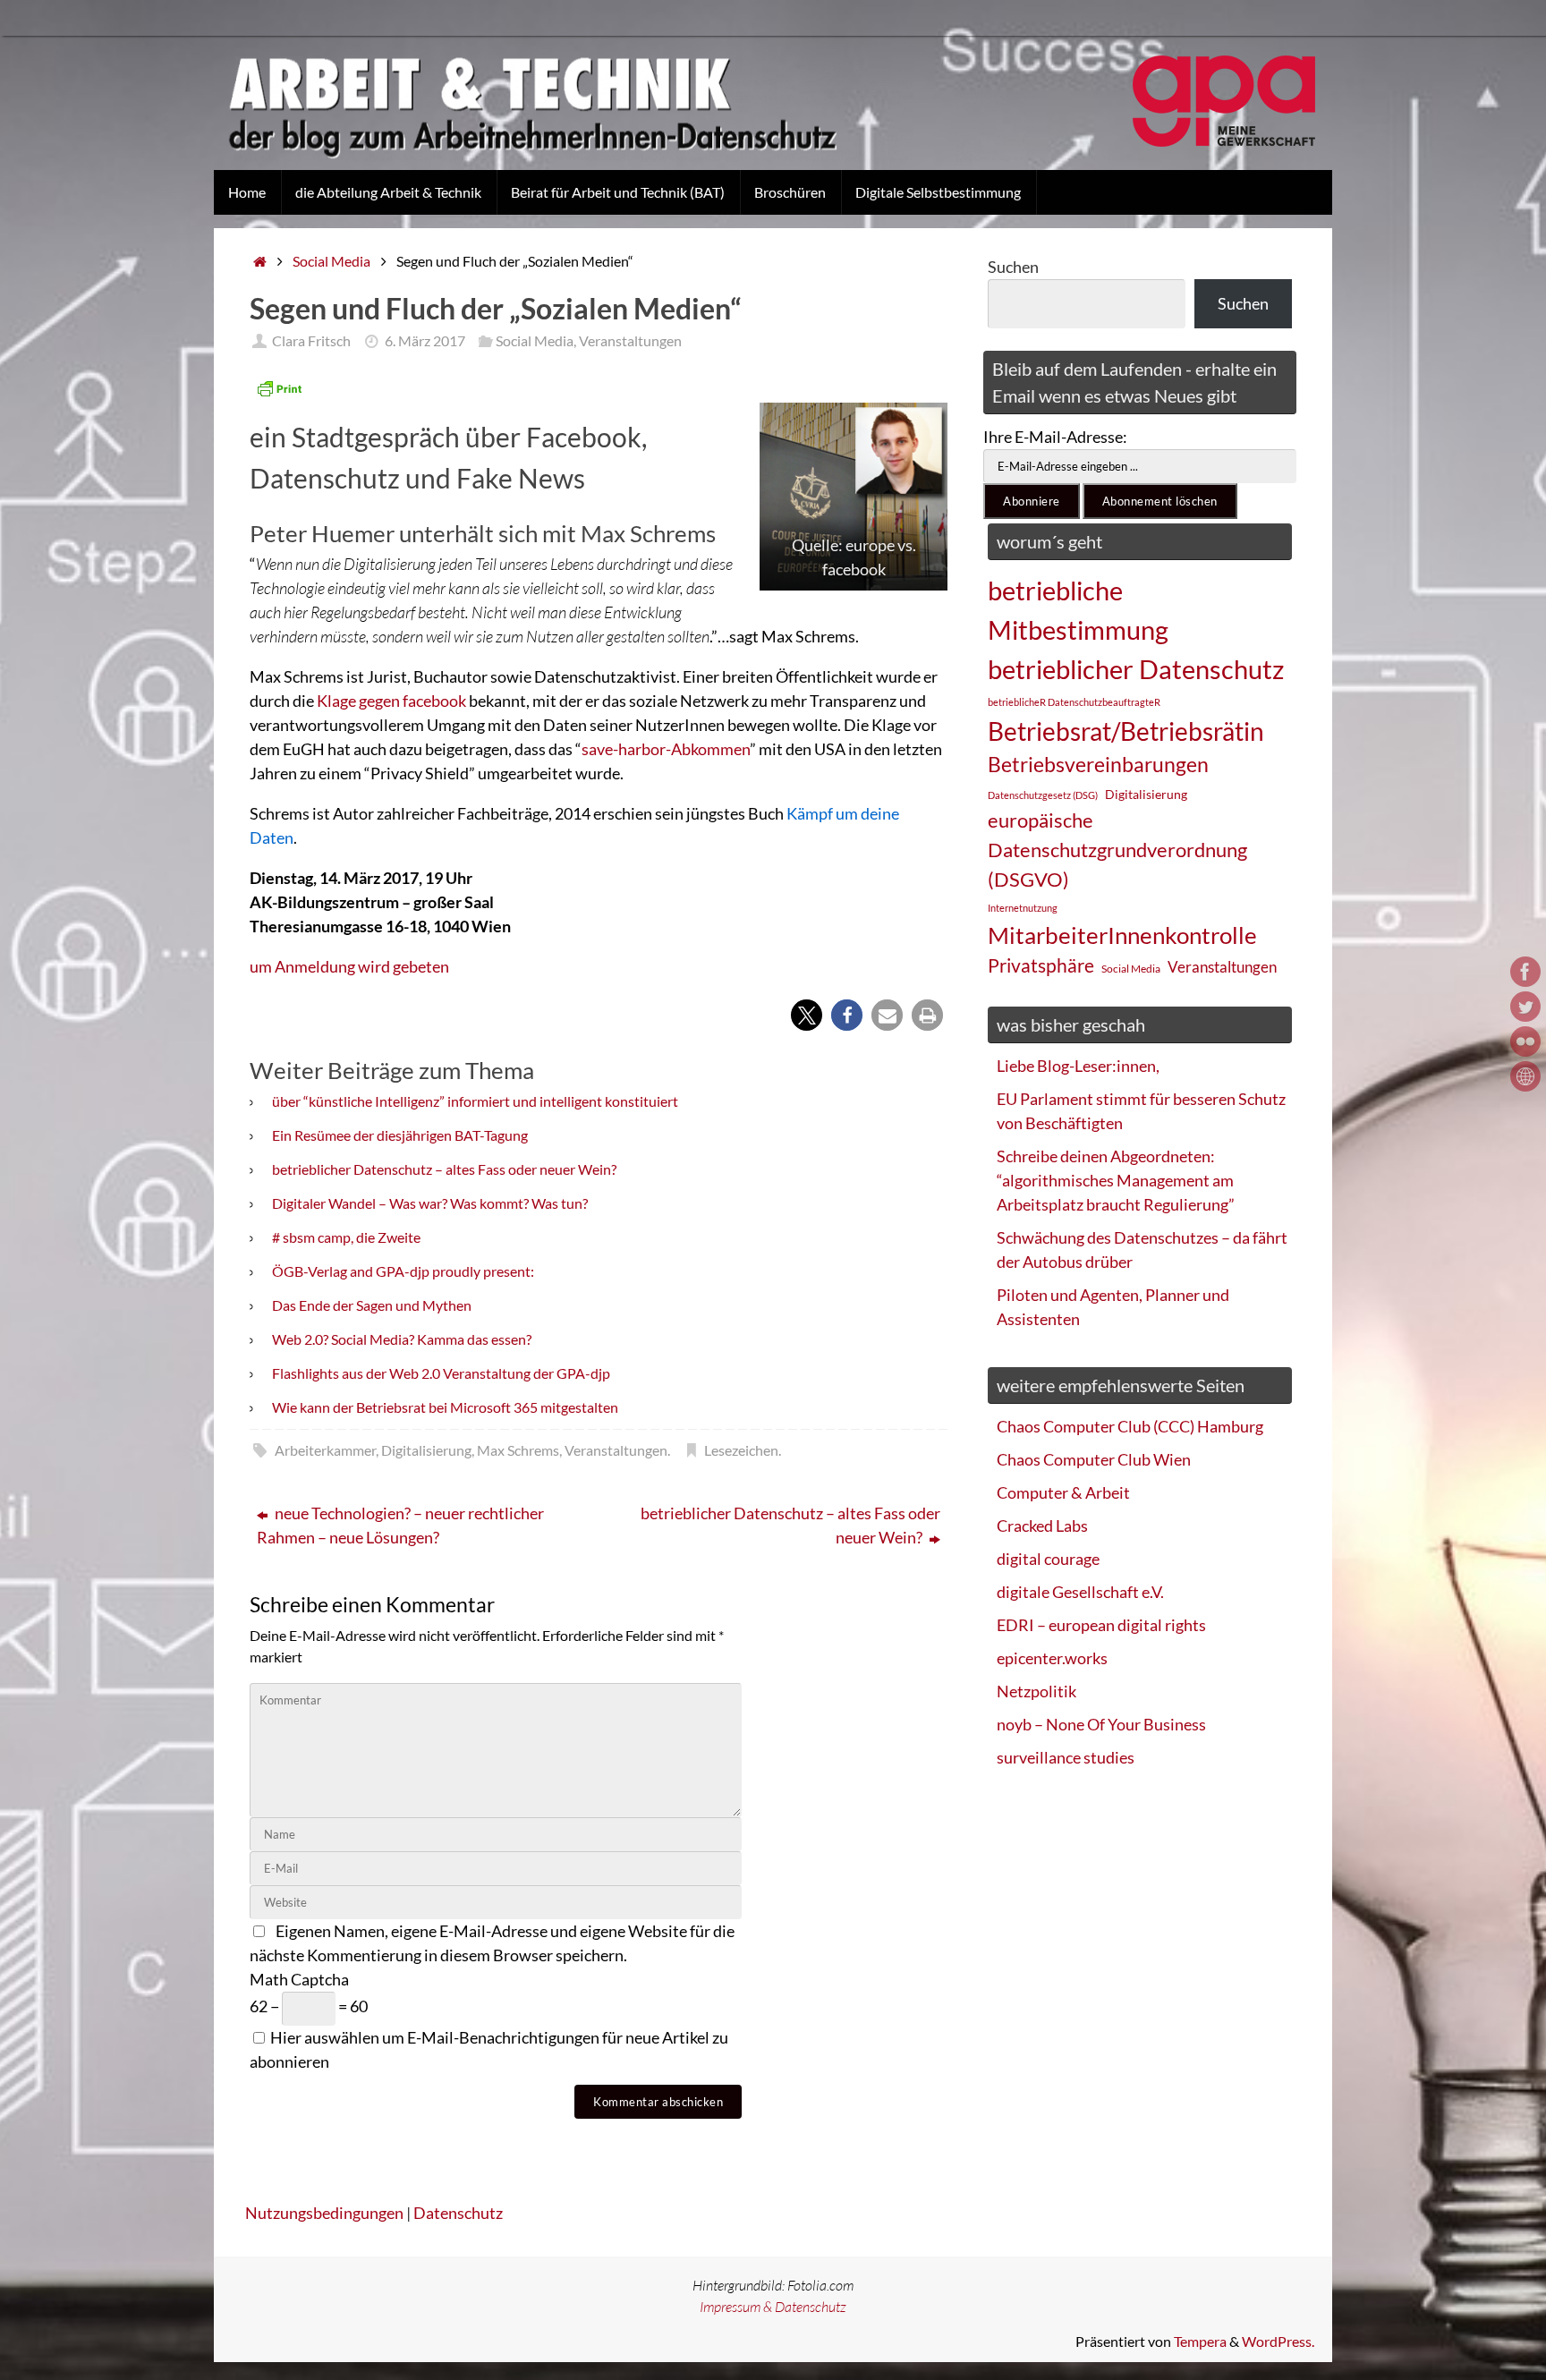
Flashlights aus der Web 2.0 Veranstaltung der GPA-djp (441, 1373)
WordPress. (1278, 2341)
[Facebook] (1525, 972)
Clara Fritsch (311, 340)
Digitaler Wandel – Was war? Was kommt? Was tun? (430, 1203)
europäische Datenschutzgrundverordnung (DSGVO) (1117, 850)
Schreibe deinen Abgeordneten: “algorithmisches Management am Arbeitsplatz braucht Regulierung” (1116, 1180)
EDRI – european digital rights (1101, 1625)
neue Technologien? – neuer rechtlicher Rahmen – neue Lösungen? (400, 1525)
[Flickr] (1525, 1041)
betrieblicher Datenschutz (1136, 669)
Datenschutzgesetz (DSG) (1043, 795)
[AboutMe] (1525, 1076)
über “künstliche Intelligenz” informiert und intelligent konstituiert (475, 1101)
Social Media (331, 261)
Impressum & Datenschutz (773, 2307)
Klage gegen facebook (391, 701)
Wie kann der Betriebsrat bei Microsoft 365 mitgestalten (445, 1407)
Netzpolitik (1036, 1691)
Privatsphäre (1041, 965)
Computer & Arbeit (1063, 1492)
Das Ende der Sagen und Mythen (372, 1305)
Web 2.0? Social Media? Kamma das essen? (402, 1339)
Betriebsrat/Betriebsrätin (1126, 731)
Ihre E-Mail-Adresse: (1055, 437)
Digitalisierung (426, 1450)
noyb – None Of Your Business (1101, 1724)
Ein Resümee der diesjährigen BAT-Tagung (400, 1135)
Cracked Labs (1042, 1526)
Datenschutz (458, 2213)
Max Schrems (518, 1450)
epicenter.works (1052, 1658)
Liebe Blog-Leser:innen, (1078, 1066)
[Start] (260, 261)
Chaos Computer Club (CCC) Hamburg (1130, 1426)
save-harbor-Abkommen (666, 749)
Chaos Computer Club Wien (1094, 1459)
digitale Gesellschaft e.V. (1080, 1592)
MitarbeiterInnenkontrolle (1122, 935)
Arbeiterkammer (325, 1450)
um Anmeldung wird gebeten (349, 966)
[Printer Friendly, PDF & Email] (279, 388)
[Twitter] (1525, 1007)
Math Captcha (299, 1979)
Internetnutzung (1023, 908)
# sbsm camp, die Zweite (346, 1237)
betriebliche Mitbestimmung (1078, 610)
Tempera (1200, 2341)
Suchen (1013, 267)
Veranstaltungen (630, 340)
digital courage (1048, 1559)
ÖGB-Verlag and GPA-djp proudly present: (403, 1271)
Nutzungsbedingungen (324, 2213)
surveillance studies (1066, 1757)
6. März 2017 (425, 340)
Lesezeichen (741, 1450)
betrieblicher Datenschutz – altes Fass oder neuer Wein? (444, 1169)
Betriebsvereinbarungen (1098, 765)
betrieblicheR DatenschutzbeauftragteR (1074, 702)
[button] (807, 1015)
